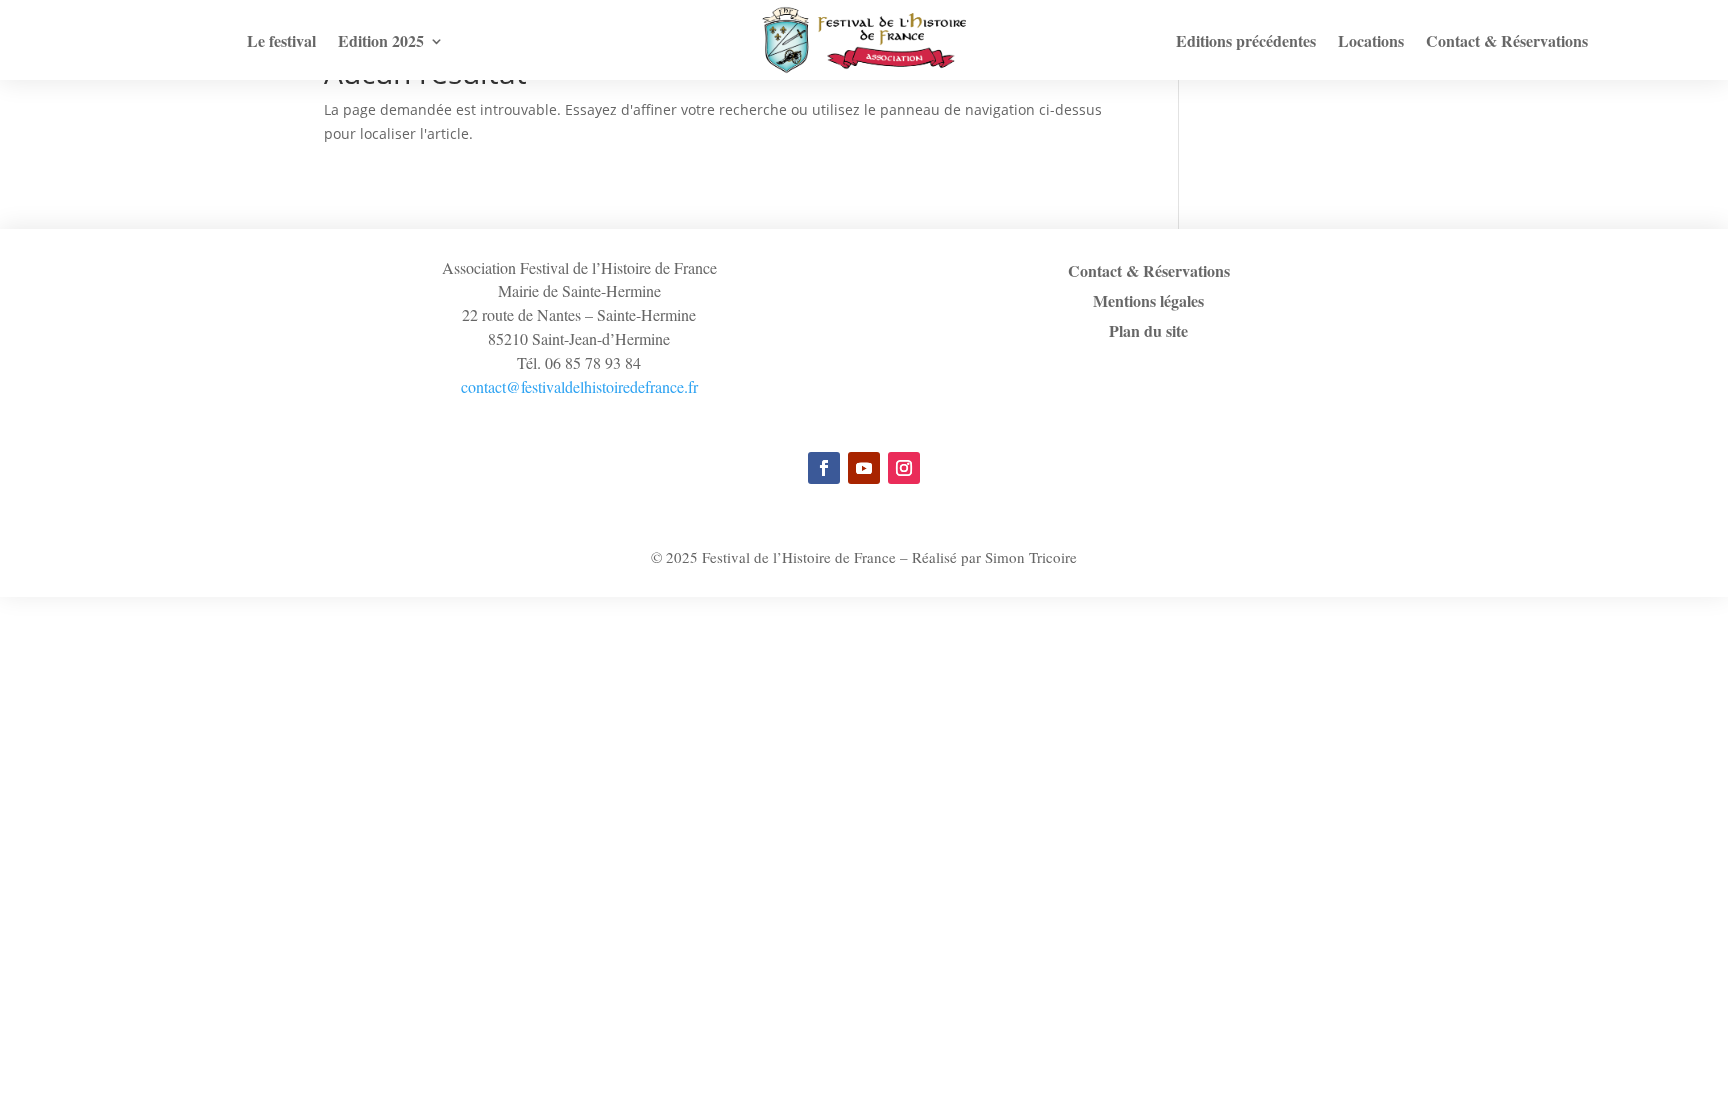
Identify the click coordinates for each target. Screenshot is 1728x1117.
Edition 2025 (381, 43)
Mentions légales (1148, 303)
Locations (1371, 43)
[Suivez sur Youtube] (864, 468)
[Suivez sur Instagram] (904, 468)
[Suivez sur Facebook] (824, 468)
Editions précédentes (1246, 43)
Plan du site (1148, 333)
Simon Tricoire (1031, 557)
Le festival (281, 43)
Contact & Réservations (1507, 43)
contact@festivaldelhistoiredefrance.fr (579, 386)
